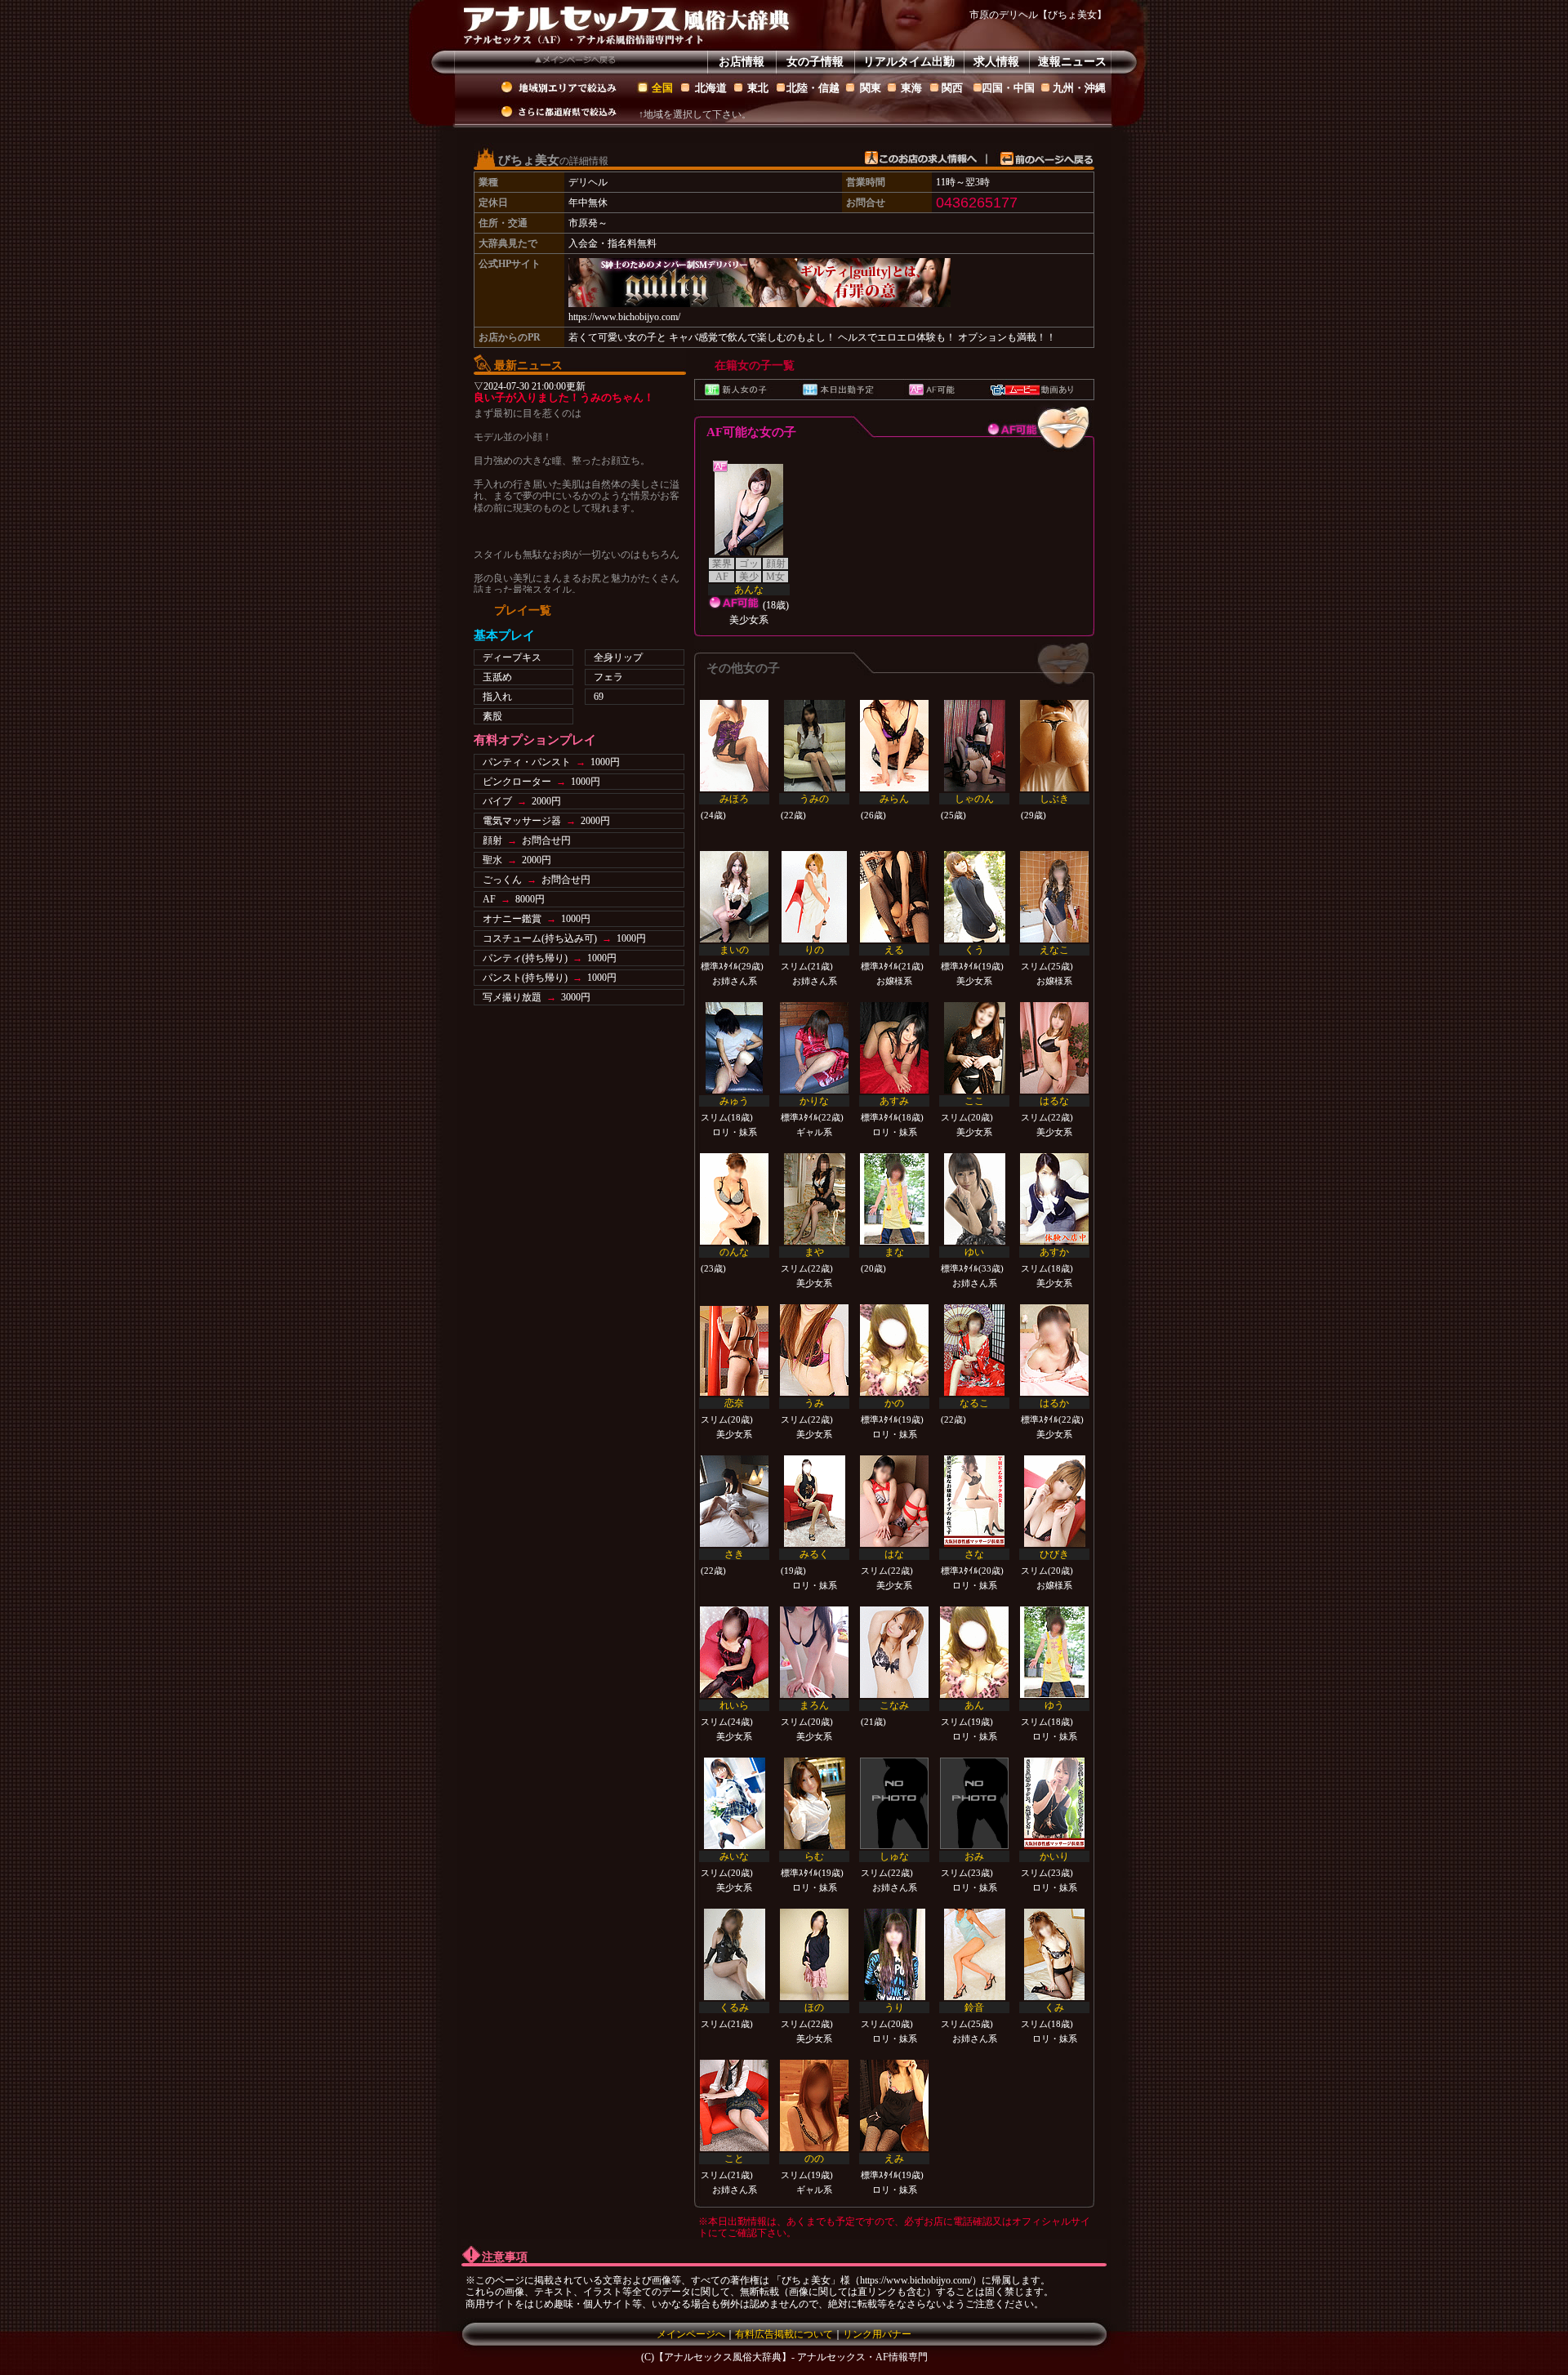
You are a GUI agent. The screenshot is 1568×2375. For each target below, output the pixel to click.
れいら (734, 1705)
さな (974, 1554)
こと (734, 2159)
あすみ (894, 1101)
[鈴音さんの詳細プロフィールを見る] (974, 1954)
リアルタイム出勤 (909, 62)
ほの (814, 2007)
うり (894, 2007)
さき (734, 1554)
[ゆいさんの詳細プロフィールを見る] (974, 1199)
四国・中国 (1008, 88)
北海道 (711, 88)
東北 (758, 88)
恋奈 (734, 1403)
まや (814, 1252)
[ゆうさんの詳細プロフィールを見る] (1054, 1652)
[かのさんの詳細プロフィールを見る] (894, 1350)
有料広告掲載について (784, 2334)
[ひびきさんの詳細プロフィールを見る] (1054, 1501)
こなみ (894, 1705)
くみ (1054, 2007)
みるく (814, 1554)
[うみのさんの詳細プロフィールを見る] (814, 746)
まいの (734, 950)
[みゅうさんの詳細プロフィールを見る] (734, 1048)
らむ (814, 1856)
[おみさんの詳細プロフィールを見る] (974, 1803)
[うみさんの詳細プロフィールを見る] (814, 1350)
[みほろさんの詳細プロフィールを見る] (734, 746)
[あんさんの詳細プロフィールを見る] (974, 1652)
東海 (911, 88)
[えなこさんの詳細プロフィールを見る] (1054, 897)
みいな (734, 1856)
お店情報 (742, 62)
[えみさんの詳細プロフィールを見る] (894, 2105)
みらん (894, 799)
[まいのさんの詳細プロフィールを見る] (734, 897)
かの (894, 1403)
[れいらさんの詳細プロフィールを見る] (734, 1652)
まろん (814, 1705)
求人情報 (996, 62)
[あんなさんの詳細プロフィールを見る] (749, 510)
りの (814, 950)
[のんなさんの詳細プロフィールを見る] (734, 1199)
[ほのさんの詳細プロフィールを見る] (814, 1954)
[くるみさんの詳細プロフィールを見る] (734, 1954)
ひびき (1054, 1554)
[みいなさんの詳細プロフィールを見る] (734, 1803)
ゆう (1054, 1705)
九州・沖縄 (1079, 88)
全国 (662, 88)
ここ (974, 1101)
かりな (814, 1101)
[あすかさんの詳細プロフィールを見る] (1054, 1199)
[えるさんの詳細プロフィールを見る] (894, 897)
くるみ (734, 2007)
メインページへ (691, 2334)
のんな (734, 1252)
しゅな (894, 1856)
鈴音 (974, 2007)
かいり (1054, 1856)
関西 (952, 88)
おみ (974, 1856)
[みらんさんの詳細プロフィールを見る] (894, 746)
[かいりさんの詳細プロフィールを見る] (1054, 1803)
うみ (814, 1403)
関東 (871, 88)
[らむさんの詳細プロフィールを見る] (814, 1803)
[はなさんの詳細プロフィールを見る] (894, 1501)
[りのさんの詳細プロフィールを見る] (814, 897)
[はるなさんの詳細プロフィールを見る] (1054, 1048)
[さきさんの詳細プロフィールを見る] (734, 1501)
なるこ (974, 1403)
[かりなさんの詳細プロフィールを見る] (814, 1048)
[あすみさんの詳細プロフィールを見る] (894, 1048)
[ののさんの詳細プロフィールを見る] (814, 2105)
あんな (749, 590)
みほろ (734, 799)
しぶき (1054, 799)
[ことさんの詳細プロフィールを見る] (734, 2105)
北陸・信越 (813, 88)
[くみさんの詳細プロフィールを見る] (1054, 1954)
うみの (814, 799)
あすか (1054, 1252)
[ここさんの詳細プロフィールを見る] (974, 1048)
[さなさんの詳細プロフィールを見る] (974, 1501)
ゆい (974, 1252)
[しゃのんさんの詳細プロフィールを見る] (974, 746)
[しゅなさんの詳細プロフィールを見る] (894, 1803)
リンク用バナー (877, 2334)
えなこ (1054, 950)
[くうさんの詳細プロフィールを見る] (974, 897)
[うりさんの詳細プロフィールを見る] (894, 1954)
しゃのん (974, 799)
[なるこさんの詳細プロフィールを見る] (974, 1350)
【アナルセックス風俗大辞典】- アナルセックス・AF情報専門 (791, 2357)
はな (894, 1554)
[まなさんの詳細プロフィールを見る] (894, 1199)
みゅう (734, 1101)
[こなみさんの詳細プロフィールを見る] (894, 1652)
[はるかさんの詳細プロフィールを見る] (1054, 1350)
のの (814, 2159)
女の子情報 (815, 62)
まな (894, 1252)
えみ (894, 2159)
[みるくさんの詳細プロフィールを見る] (814, 1501)
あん (974, 1705)
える (894, 950)
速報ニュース (1072, 62)
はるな (1054, 1101)
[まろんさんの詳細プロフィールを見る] (814, 1652)
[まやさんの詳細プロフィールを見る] (814, 1199)
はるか (1054, 1403)
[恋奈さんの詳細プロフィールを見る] (734, 1350)
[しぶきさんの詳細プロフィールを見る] (1054, 746)
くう (974, 950)
